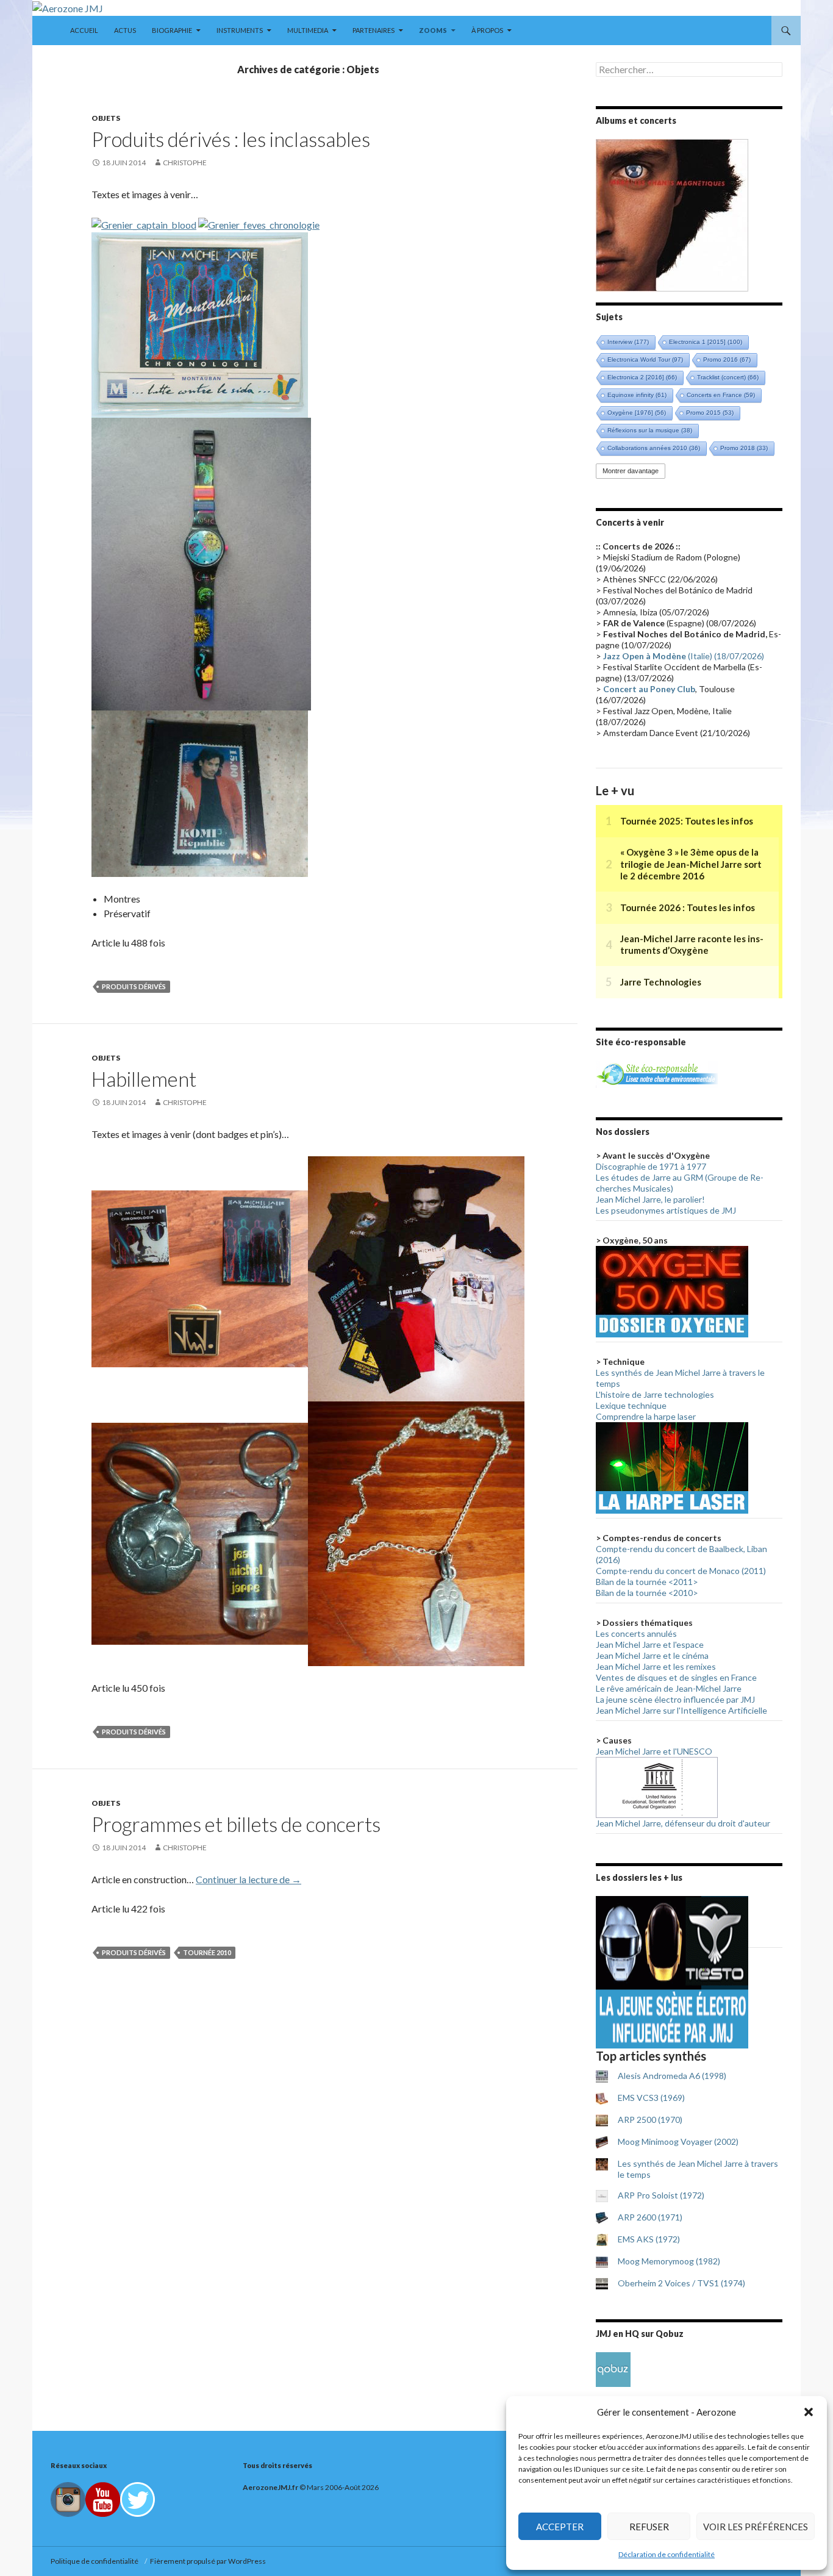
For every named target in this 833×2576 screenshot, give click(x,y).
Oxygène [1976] (637, 413)
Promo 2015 (710, 413)
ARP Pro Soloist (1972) (661, 2195)
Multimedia (308, 30)
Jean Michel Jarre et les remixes (656, 1666)
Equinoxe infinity (637, 395)
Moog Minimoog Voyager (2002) (678, 2141)
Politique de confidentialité (96, 2561)
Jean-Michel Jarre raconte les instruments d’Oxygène (692, 945)
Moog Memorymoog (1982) (669, 2261)
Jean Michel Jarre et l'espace (650, 1644)
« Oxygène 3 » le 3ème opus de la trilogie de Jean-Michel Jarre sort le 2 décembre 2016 (691, 864)
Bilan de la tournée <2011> (647, 1582)
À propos (487, 30)
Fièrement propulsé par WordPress (208, 2561)
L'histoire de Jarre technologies (655, 1394)
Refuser (649, 2527)
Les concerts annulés (636, 1633)
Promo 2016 (727, 360)
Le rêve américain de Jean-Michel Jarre (669, 1688)
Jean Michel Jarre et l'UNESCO (654, 1751)
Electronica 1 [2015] (706, 342)
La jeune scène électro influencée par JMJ (675, 1699)
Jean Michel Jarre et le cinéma (652, 1655)
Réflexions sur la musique (650, 430)
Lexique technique (631, 1405)
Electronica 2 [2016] (642, 377)
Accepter (560, 2527)
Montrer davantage (631, 471)
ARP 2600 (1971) (650, 2217)
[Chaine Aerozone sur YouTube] (103, 2499)
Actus (125, 30)
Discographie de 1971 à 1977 (651, 1166)
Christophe (185, 163)
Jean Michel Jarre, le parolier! (650, 1199)
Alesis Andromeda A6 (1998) (672, 2076)
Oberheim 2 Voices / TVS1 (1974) (681, 2283)
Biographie (172, 30)
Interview (628, 342)
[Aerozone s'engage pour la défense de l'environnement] (657, 1073)
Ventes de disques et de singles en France (676, 1677)
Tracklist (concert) (728, 377)
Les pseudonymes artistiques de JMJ (666, 1210)
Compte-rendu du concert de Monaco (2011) (681, 1571)
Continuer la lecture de (248, 1879)
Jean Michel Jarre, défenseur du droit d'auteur (683, 1823)
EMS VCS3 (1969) (651, 2098)
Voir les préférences (756, 2527)
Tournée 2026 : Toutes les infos (688, 907)
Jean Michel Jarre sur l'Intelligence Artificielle (681, 1710)
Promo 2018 (744, 448)
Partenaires (374, 30)
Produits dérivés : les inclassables (231, 139)
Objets (106, 118)
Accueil (84, 30)
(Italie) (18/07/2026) (684, 656)
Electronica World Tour (645, 360)
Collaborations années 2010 (654, 448)
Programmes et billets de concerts (236, 1824)
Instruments (240, 30)
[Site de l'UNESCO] (657, 1787)
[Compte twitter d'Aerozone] (138, 2499)
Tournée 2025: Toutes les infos (687, 821)
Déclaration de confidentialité (667, 2554)
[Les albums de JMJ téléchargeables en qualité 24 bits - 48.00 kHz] (613, 2368)
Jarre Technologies (661, 982)
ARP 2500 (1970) (650, 2120)
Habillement (144, 1079)
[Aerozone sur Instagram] (68, 2499)
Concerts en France (721, 395)
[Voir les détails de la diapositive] (672, 214)
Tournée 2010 (207, 1952)
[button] (809, 2412)
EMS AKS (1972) (649, 2239)
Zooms (433, 30)
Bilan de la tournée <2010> (647, 1593)
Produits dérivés (134, 986)
